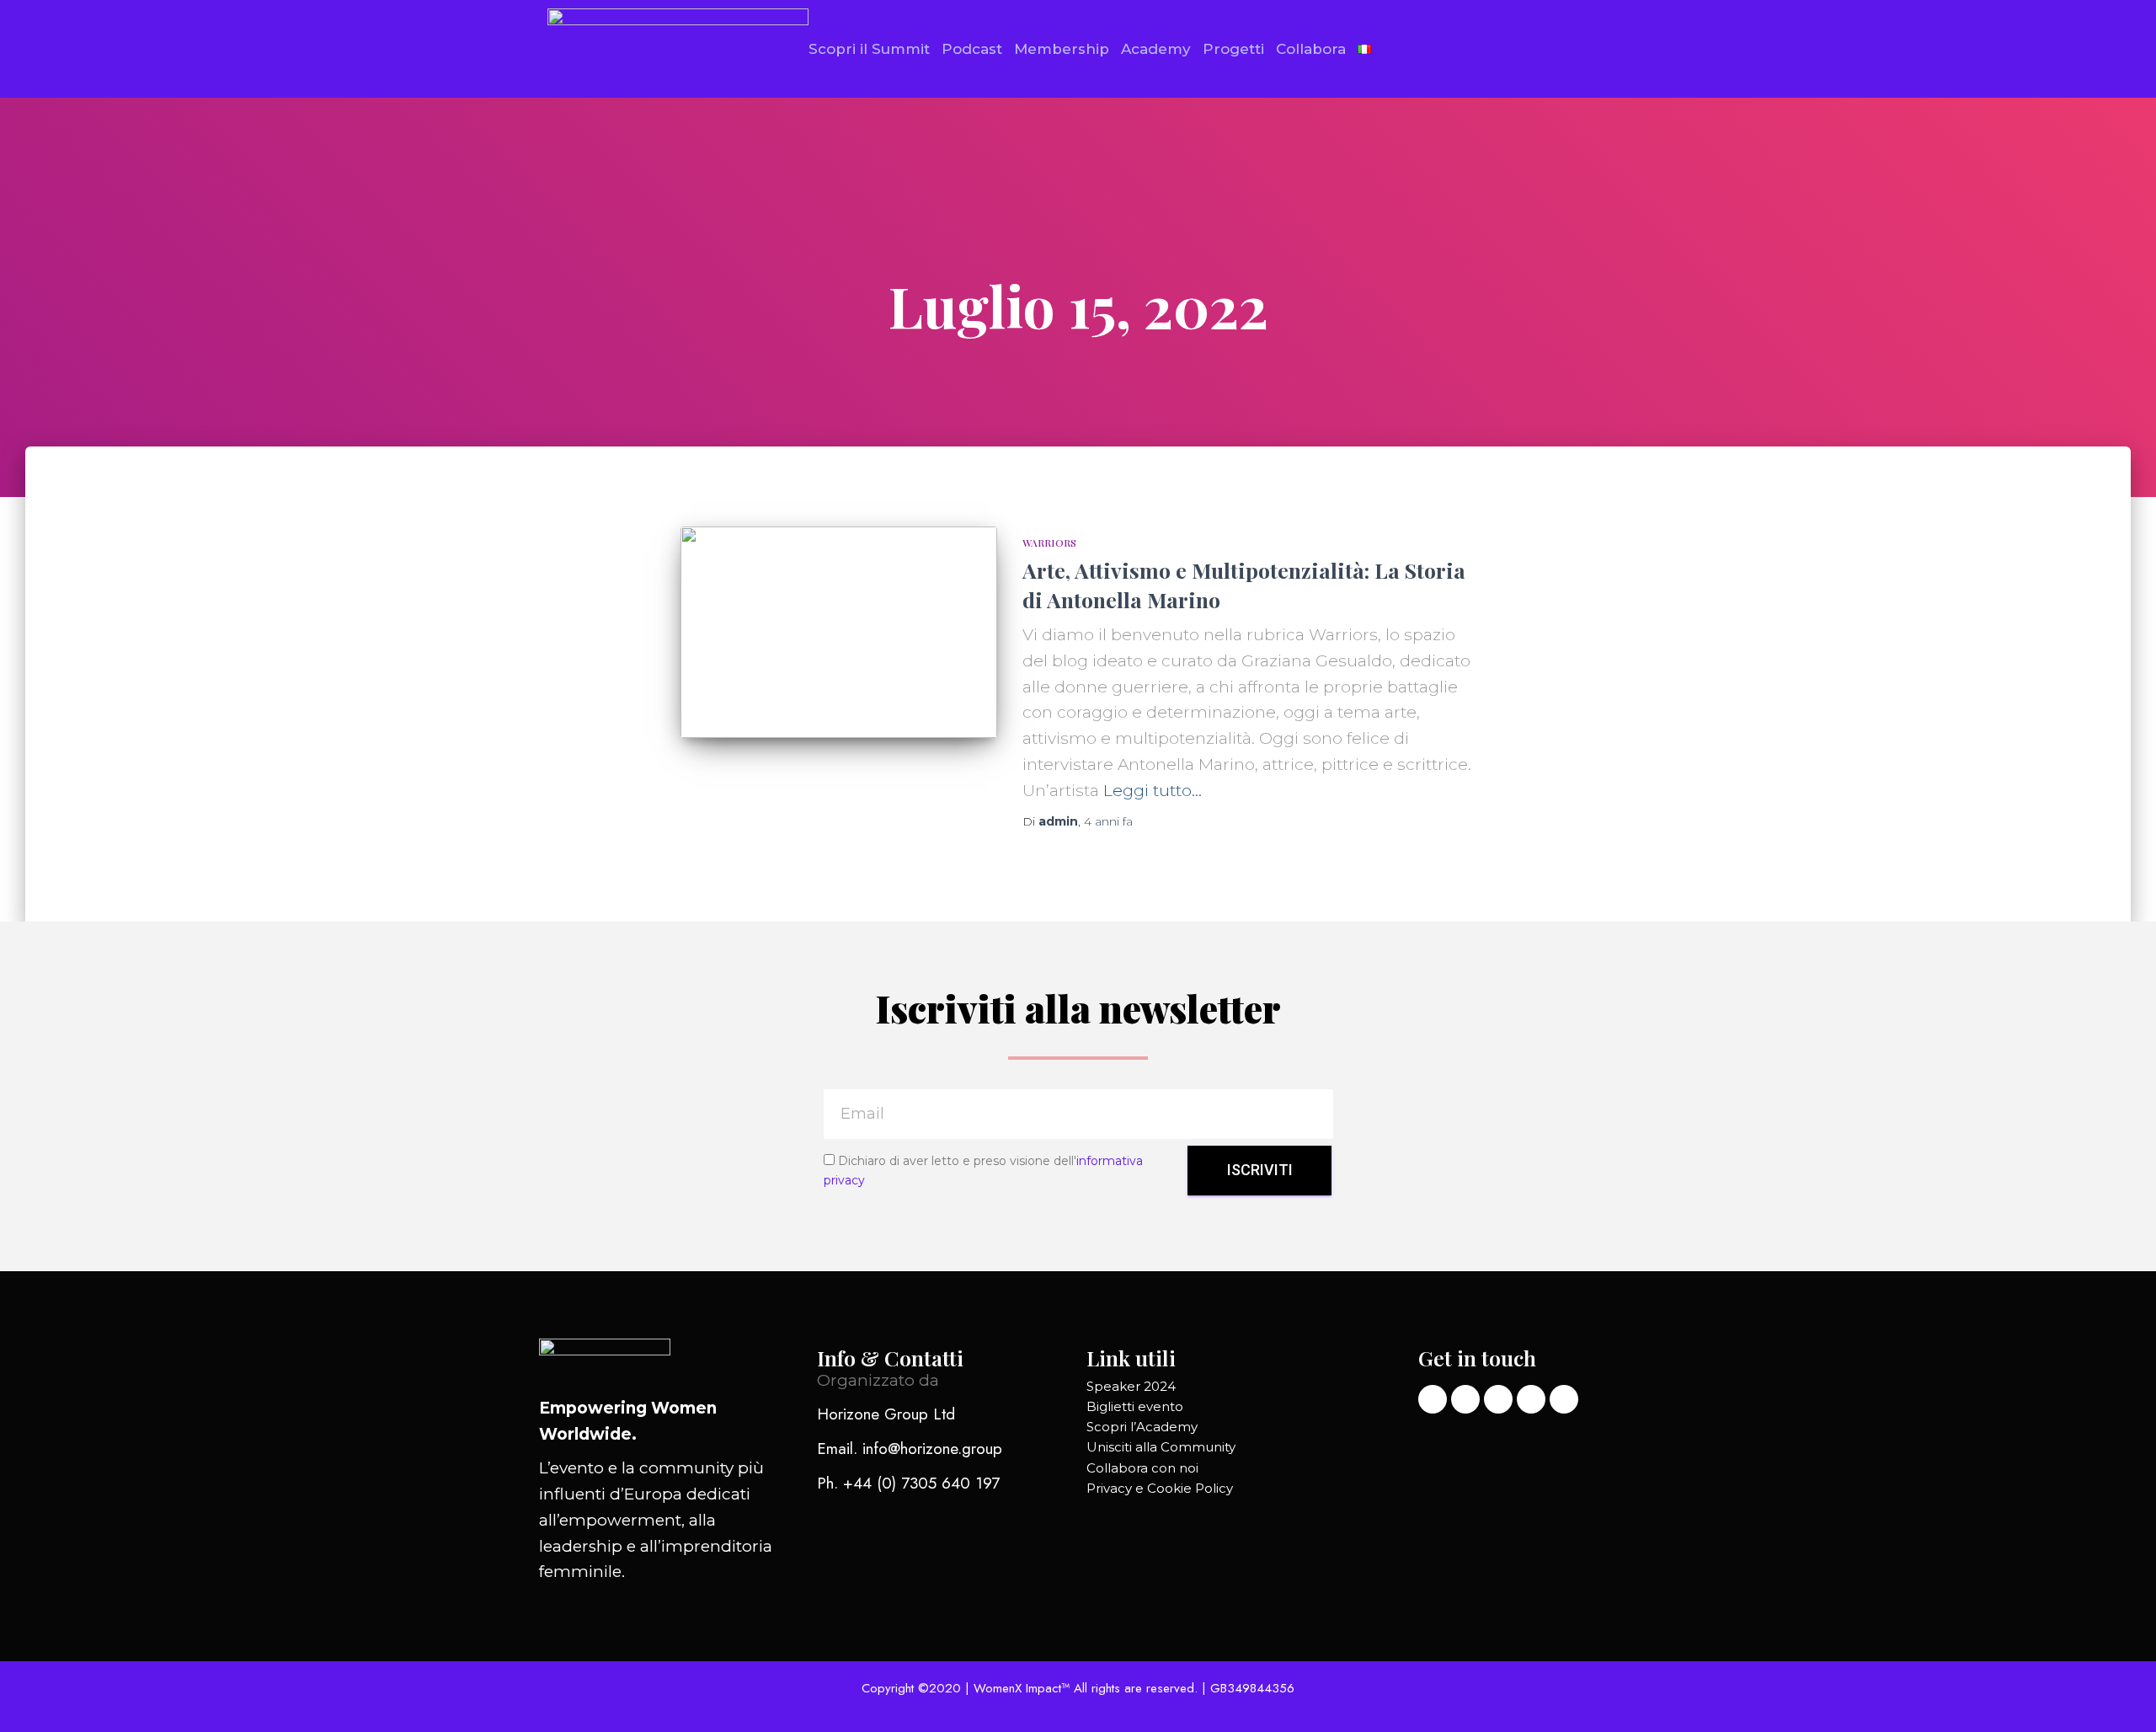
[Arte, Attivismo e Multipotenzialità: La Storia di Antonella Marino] (839, 632)
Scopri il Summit (869, 49)
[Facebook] (1531, 1399)
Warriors (1049, 543)
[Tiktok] (1498, 1399)
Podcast (972, 49)
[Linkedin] (1433, 1399)
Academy (1156, 49)
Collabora (1311, 49)
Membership (1062, 49)
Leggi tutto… (1153, 791)
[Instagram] (1465, 1399)
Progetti (1233, 49)
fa (1108, 821)
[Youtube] (1564, 1399)
